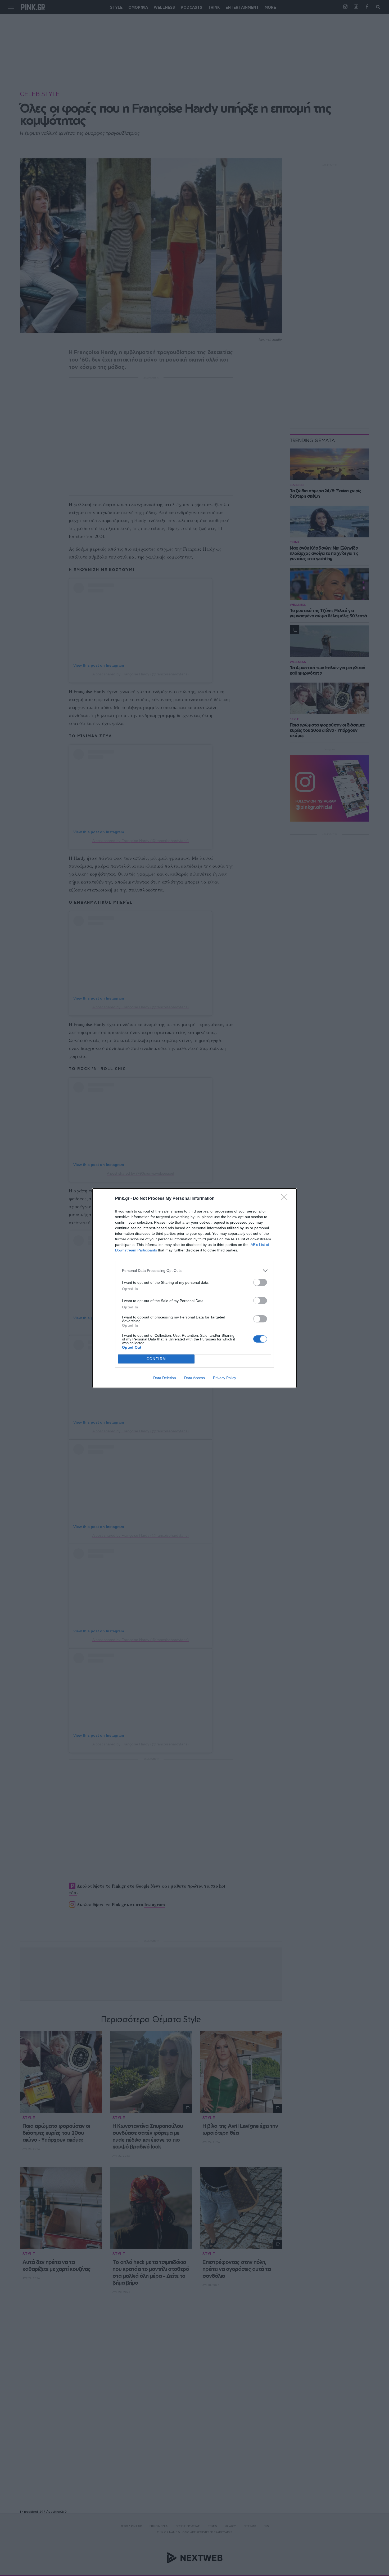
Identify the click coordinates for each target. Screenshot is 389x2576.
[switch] (260, 1282)
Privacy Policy (225, 1378)
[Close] (286, 1199)
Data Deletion (165, 1378)
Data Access (195, 1378)
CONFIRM (156, 1359)
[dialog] (195, 1288)
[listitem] (195, 1271)
